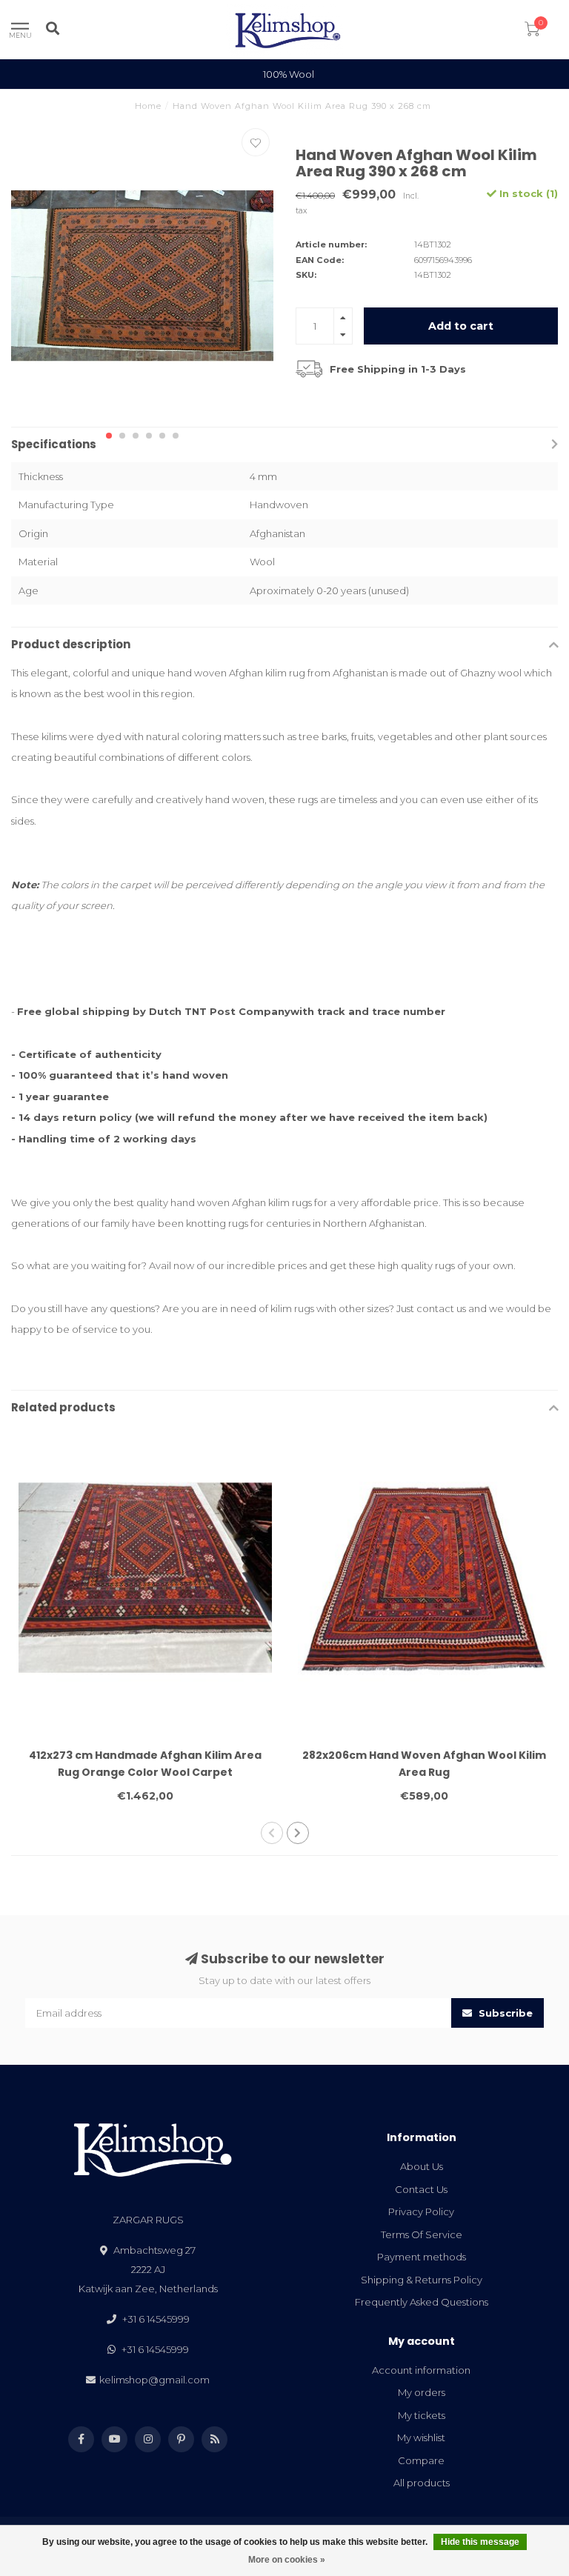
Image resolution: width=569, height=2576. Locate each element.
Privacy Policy (421, 2211)
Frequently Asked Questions (422, 2302)
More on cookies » (287, 2560)
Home (148, 106)
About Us (422, 2166)
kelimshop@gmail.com (154, 2380)
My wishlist (421, 2437)
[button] (109, 436)
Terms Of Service (422, 2234)
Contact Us (421, 2189)
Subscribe (504, 2013)
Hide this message (480, 2542)
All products (422, 2483)
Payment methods (422, 2257)
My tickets (422, 2415)
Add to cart (461, 326)
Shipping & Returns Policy (422, 2280)
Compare (421, 2460)
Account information (421, 2370)
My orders (422, 2392)
